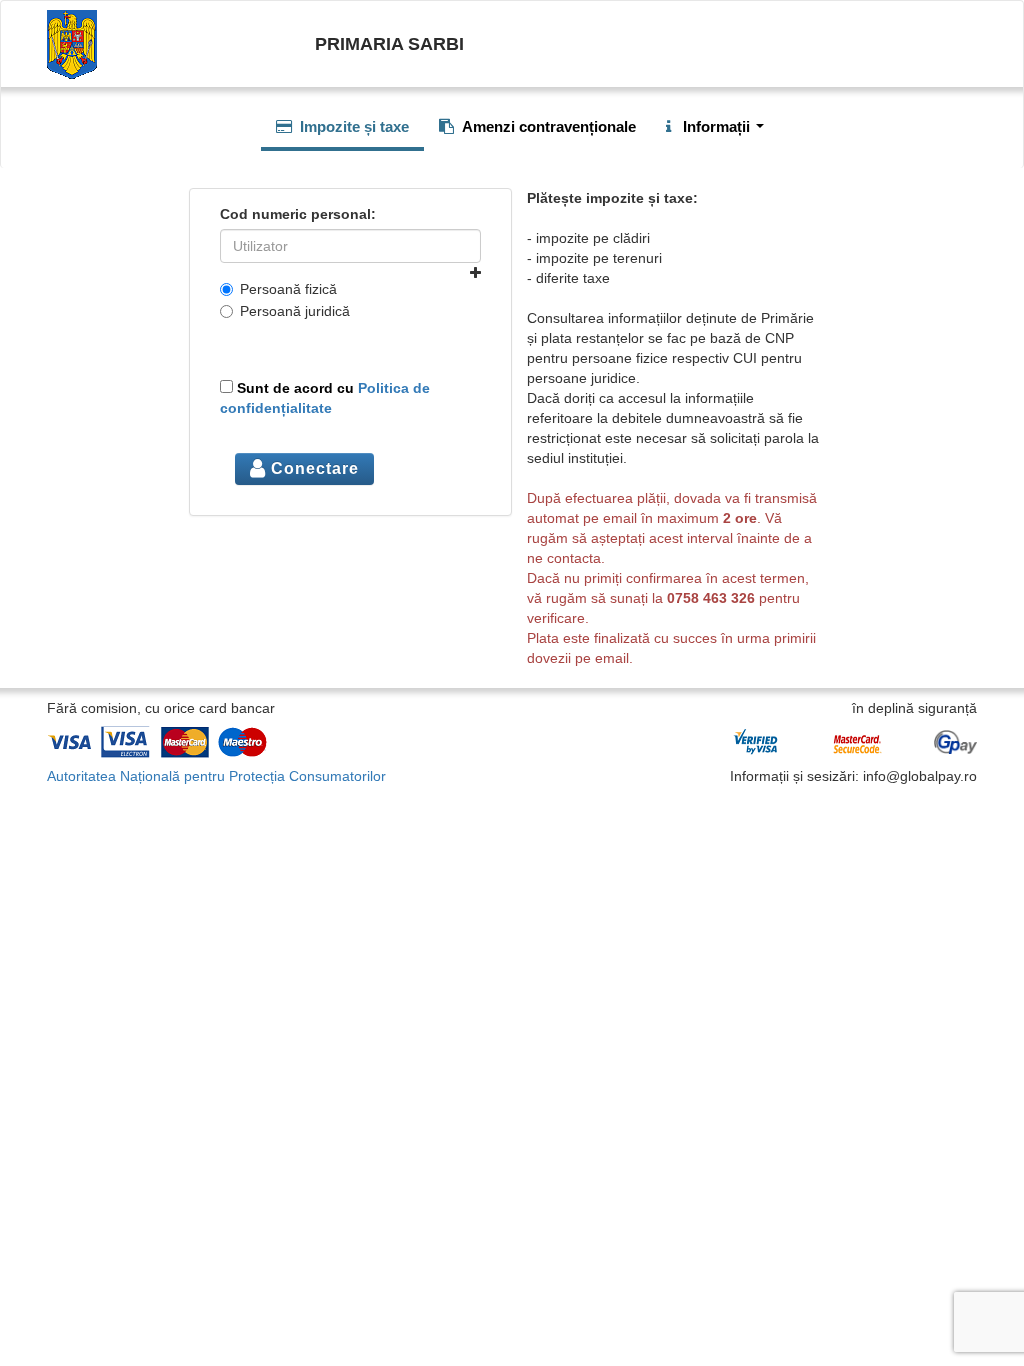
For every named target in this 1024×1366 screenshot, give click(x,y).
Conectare (312, 468)
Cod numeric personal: (298, 214)
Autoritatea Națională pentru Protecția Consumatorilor (216, 776)
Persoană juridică (295, 311)
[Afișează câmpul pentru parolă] (475, 273)
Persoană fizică (288, 289)
